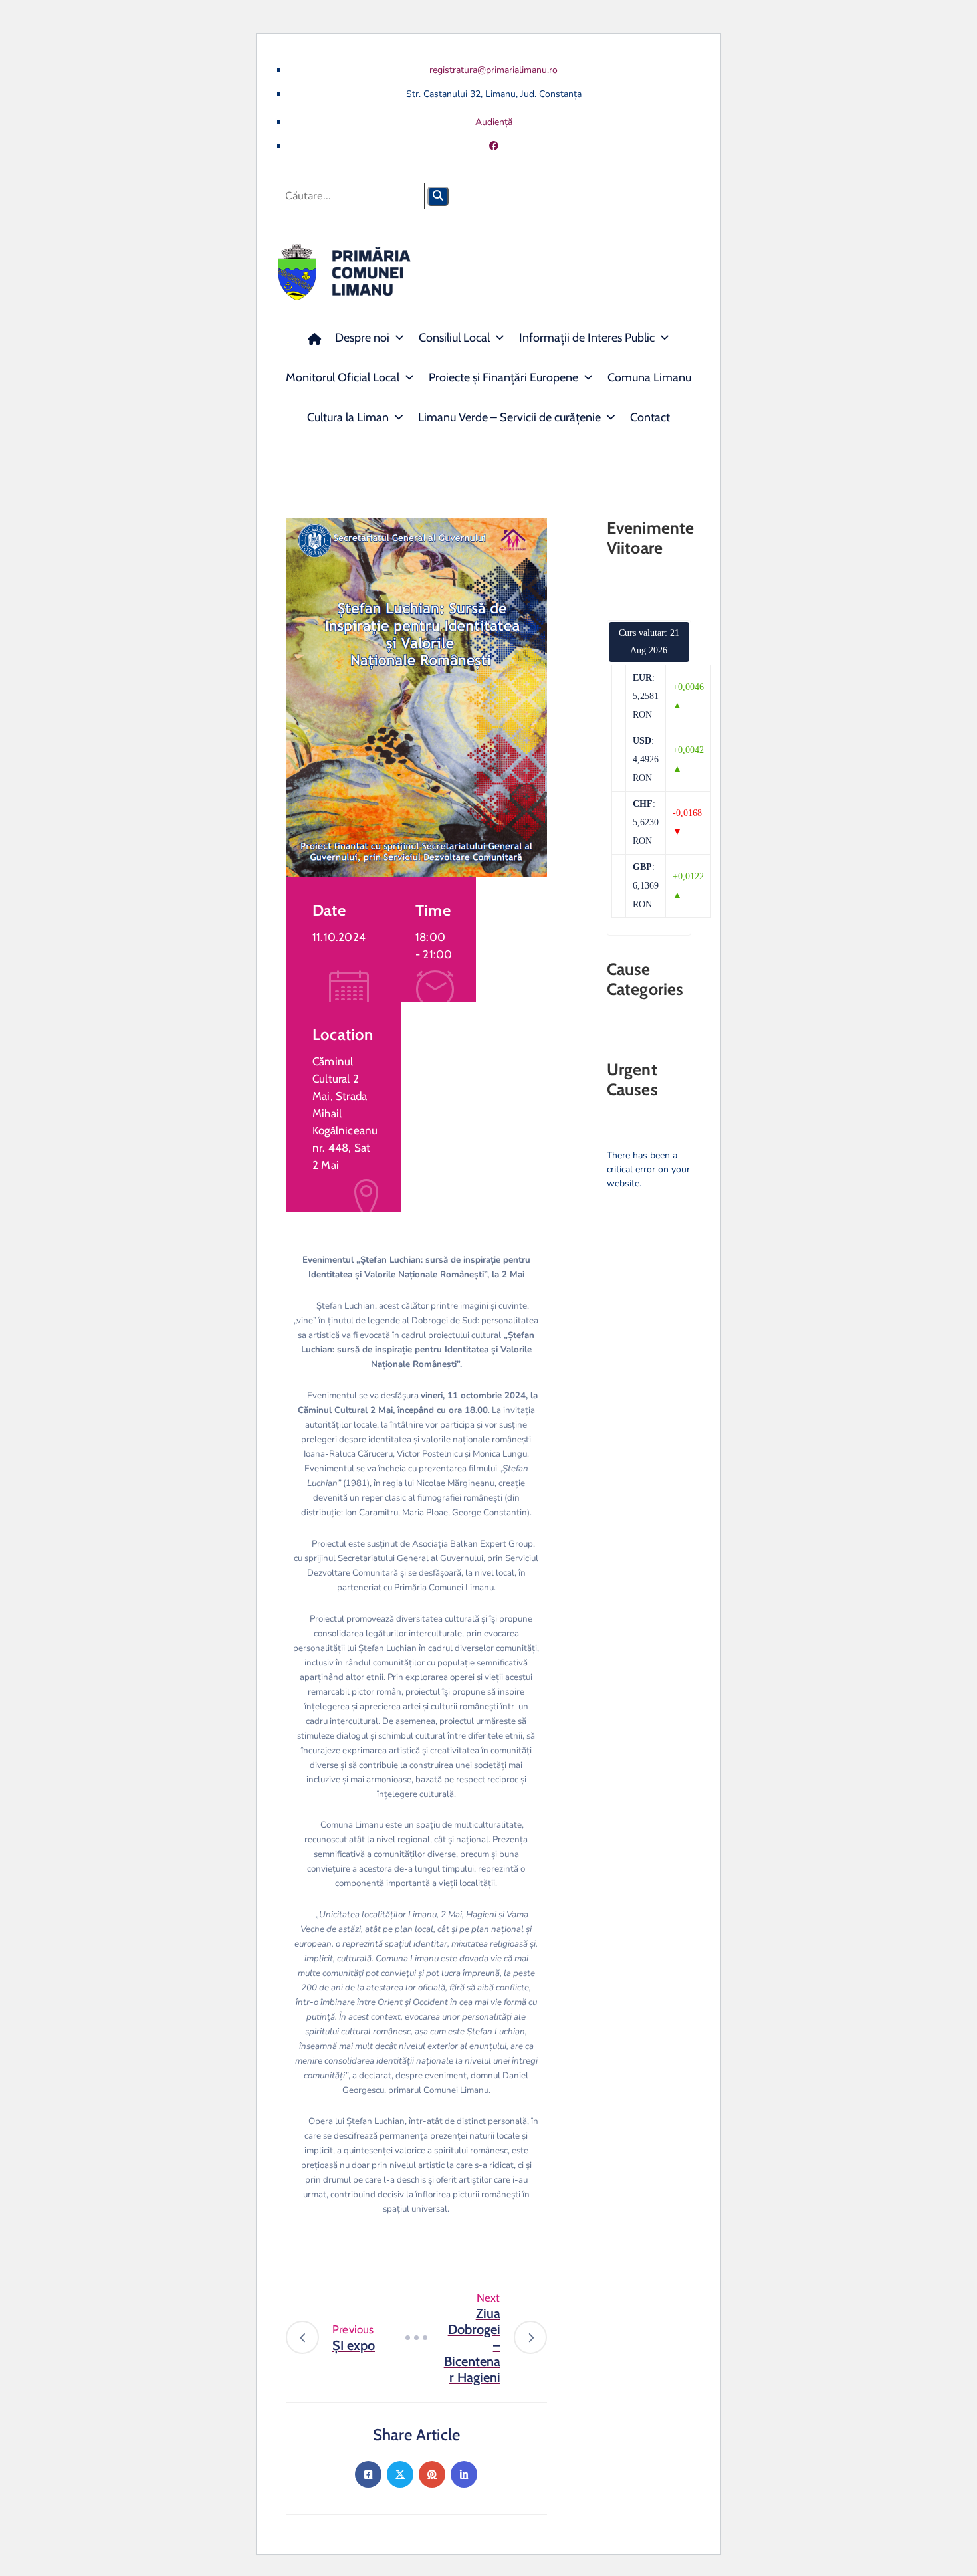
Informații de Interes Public (587, 338)
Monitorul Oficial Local (343, 377)
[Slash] (416, 2337)
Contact (650, 417)
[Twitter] (400, 2474)
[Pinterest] (432, 2474)
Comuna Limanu (649, 377)
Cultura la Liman (348, 417)
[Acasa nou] (314, 338)
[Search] (438, 196)
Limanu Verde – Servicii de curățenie (509, 417)
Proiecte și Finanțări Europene (503, 377)
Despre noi (362, 338)
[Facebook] (368, 2474)
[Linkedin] (464, 2474)
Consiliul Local (454, 338)
